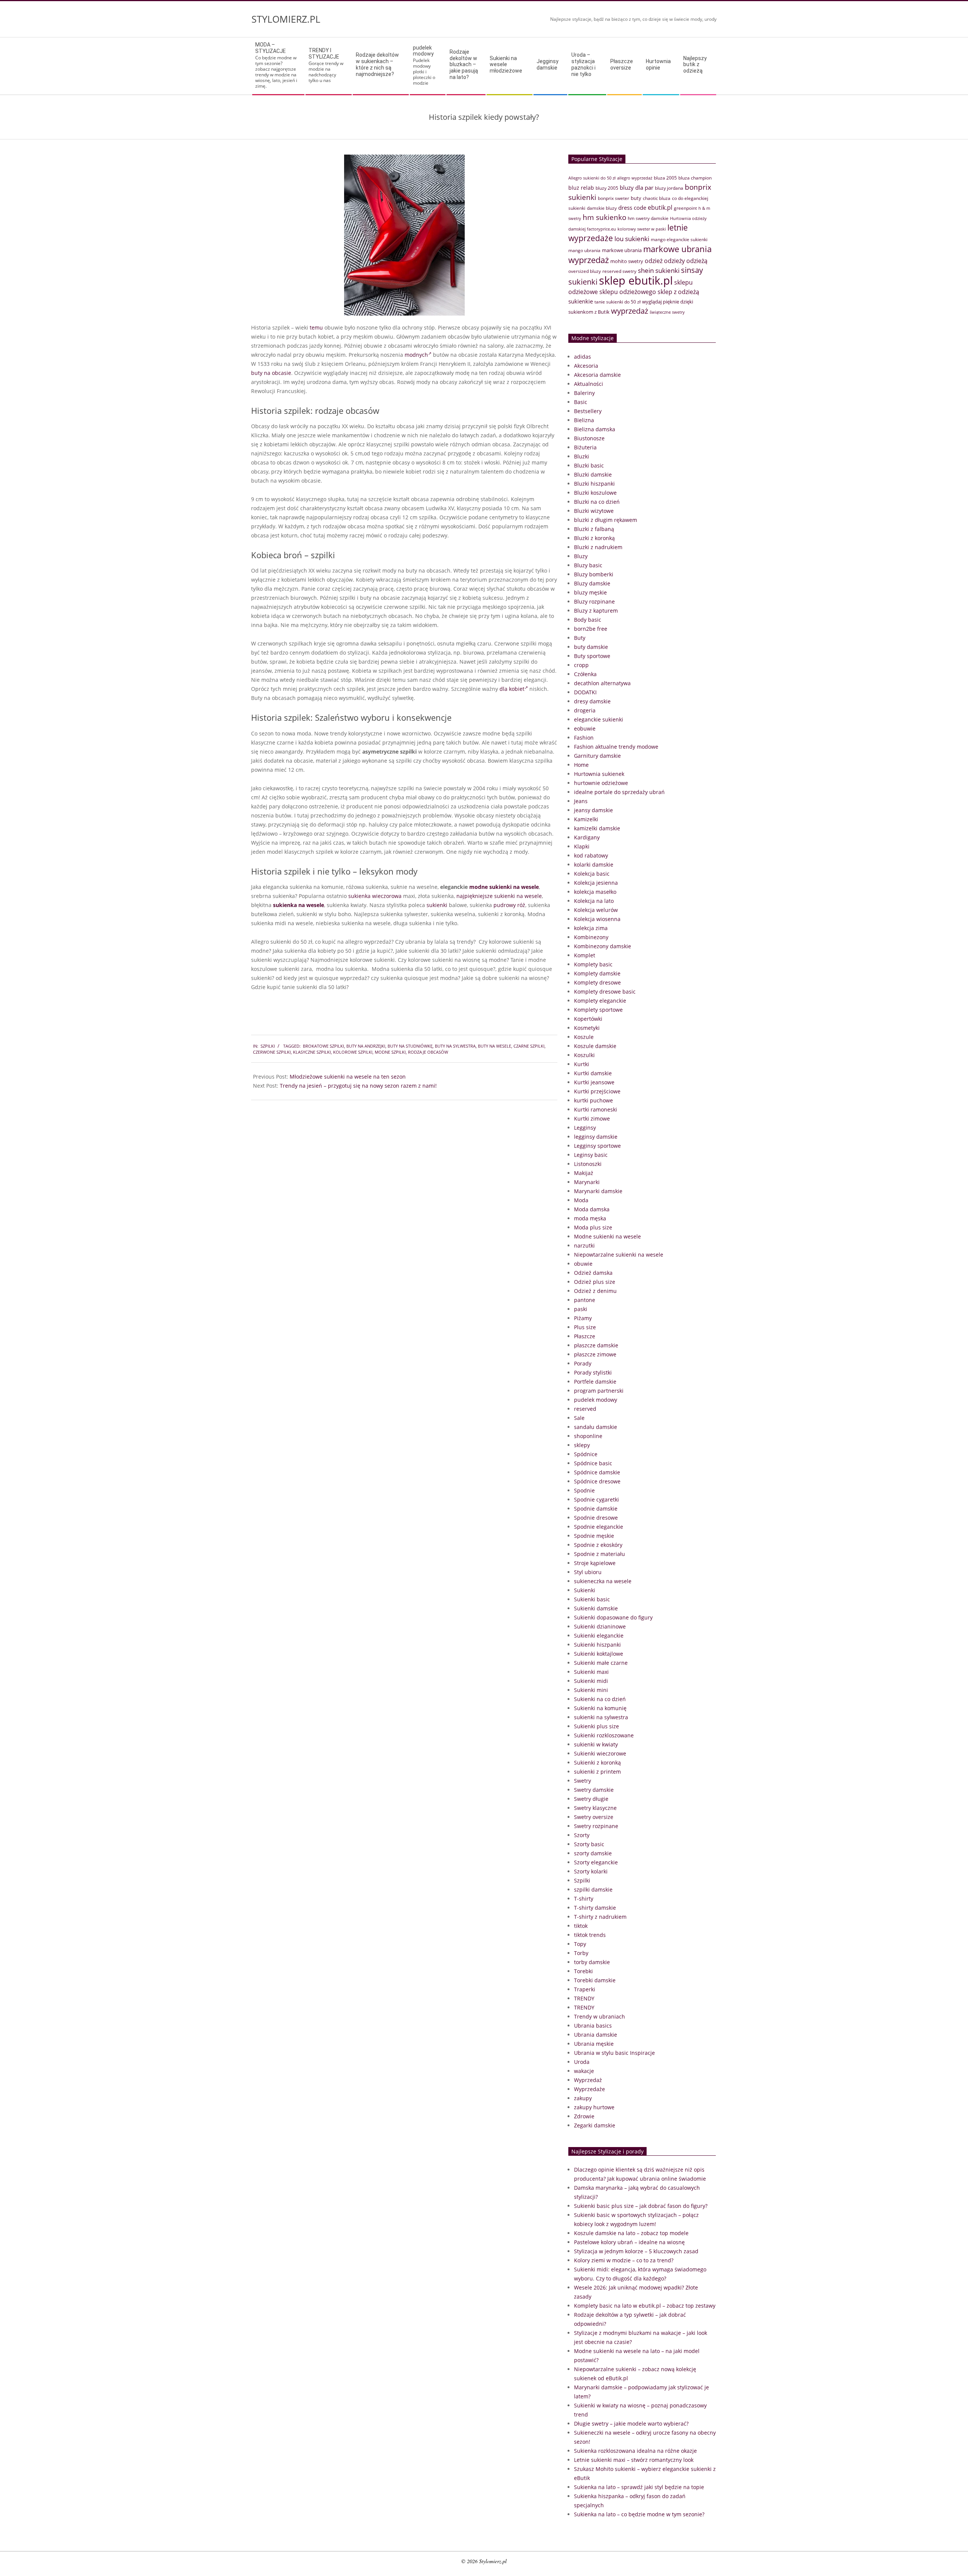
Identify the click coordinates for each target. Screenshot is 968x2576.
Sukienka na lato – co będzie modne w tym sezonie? (639, 2514)
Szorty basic (589, 1844)
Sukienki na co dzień (600, 1699)
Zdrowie (584, 2116)
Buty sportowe (592, 656)
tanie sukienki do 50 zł (617, 302)
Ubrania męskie (594, 2044)
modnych (416, 355)
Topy (580, 1944)
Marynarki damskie (598, 1191)
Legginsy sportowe (597, 1146)
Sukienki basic (592, 1599)
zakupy (583, 2098)
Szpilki (268, 1046)
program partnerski (599, 1391)
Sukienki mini (591, 1690)
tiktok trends (590, 1935)
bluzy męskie (590, 592)
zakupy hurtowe (594, 2107)
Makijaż (584, 1173)
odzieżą (697, 261)
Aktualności (589, 384)
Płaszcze (585, 1336)
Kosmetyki (587, 1028)
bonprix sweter (614, 198)
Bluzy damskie (592, 583)
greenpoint (685, 208)
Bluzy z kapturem (596, 611)
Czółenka (585, 674)
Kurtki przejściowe (597, 1091)
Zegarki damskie (595, 2125)
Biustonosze (589, 438)
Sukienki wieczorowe (600, 1753)
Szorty (582, 1835)
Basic (581, 402)
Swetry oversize (594, 1817)
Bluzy (581, 556)
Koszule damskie (595, 1046)
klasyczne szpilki (312, 1052)
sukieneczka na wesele (603, 1581)
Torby (581, 1953)
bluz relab (581, 188)
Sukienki (585, 1590)
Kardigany (587, 837)
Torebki (583, 1971)
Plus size (585, 1327)
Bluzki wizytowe (594, 511)
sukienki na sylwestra (601, 1717)
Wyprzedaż (588, 2080)
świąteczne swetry (667, 312)
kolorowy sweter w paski (642, 229)
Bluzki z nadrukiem (598, 547)
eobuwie (585, 728)
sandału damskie (596, 1427)
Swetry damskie (594, 1790)
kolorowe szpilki (353, 1052)
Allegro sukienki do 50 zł (592, 178)
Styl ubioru (588, 1572)
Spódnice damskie (597, 1472)
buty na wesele (495, 1046)
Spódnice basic (593, 1463)
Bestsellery (588, 411)
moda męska (590, 1218)
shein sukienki (659, 270)
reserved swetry (619, 271)
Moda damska (592, 1209)
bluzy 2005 (607, 188)
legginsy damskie (596, 1137)
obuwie (583, 1264)
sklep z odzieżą (678, 292)
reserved (585, 1409)
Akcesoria (586, 366)
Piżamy (583, 1318)
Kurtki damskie (593, 1073)
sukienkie (581, 301)
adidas (583, 357)
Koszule (584, 1037)
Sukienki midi (591, 1681)
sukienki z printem (597, 1772)
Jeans (581, 801)
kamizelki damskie (597, 828)
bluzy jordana (669, 188)
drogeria (585, 710)
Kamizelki (586, 819)
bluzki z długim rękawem (606, 520)
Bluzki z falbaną (594, 529)
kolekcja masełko (595, 892)
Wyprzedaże (589, 2089)
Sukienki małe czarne (601, 1663)
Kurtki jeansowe (594, 1082)
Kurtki (582, 1064)
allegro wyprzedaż (635, 178)
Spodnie (584, 1490)
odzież (654, 261)
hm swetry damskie (648, 218)
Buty (580, 638)
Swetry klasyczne (595, 1808)
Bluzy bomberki (594, 574)
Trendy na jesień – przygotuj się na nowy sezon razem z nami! (358, 1086)
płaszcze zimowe (595, 1354)
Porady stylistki (593, 1372)
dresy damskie (592, 701)
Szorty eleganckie (596, 1862)
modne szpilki (390, 1052)
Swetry (583, 1781)
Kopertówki (588, 1019)
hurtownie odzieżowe (601, 783)
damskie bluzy (602, 208)
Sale (579, 1418)
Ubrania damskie (596, 2035)
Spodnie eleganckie (599, 1527)
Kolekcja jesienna (596, 883)
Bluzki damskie (593, 474)
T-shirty (584, 1899)
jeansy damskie (593, 810)
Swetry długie (591, 1799)
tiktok (581, 1926)
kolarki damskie (594, 865)
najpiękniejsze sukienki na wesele (499, 896)
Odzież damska (593, 1273)
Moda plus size (593, 1227)
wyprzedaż (630, 311)
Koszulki (584, 1055)
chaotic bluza (657, 198)
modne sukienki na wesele (504, 887)
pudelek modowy (596, 1400)
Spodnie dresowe (596, 1518)
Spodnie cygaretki (596, 1499)
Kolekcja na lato (594, 901)
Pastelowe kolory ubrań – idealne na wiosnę (629, 2242)
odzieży (674, 261)
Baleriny (584, 393)
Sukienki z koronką (597, 1762)
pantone (585, 1300)
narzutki (584, 1245)
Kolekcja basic (592, 874)
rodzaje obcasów (428, 1052)
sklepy (582, 1445)
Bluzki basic (589, 465)
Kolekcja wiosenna (597, 919)
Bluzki (582, 456)
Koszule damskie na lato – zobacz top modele (631, 2233)
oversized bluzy (585, 271)
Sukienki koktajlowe (599, 1654)
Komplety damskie (597, 973)
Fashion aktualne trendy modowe (616, 747)
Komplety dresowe (597, 982)
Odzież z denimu (595, 1291)
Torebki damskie (595, 1980)
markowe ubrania (622, 250)
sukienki (437, 905)
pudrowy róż (509, 905)
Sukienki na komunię (600, 1708)
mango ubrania (584, 250)
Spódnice (586, 1454)
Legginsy (585, 1128)
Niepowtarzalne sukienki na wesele (619, 1255)
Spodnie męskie (594, 1536)
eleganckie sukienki (599, 719)
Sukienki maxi (591, 1672)
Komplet (585, 955)
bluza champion (695, 178)
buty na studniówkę (410, 1046)
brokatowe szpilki (323, 1046)
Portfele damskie (595, 1382)
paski (581, 1309)
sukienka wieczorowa (375, 896)
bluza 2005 (665, 178)
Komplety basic (593, 964)
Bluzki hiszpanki (594, 484)
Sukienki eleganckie (599, 1636)
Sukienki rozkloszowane (604, 1735)
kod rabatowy (591, 855)
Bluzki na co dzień (597, 502)
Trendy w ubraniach (600, 2016)
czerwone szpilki (272, 1052)
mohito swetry (627, 261)
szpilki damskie (593, 1889)
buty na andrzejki (366, 1046)
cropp (581, 665)
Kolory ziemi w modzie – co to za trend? (624, 2260)
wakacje (584, 2071)
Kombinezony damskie (603, 946)
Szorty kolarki (591, 1871)
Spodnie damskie (596, 1509)
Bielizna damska (595, 429)
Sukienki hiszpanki (597, 1645)
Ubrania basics (593, 2026)
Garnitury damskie (597, 756)
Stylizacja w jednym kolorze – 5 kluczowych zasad (636, 2251)
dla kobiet (512, 689)
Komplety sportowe (598, 1010)
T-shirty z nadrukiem (600, 1917)
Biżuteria (585, 447)
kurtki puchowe (593, 1100)
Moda (581, 1200)
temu (316, 327)
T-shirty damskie (595, 1908)
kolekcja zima (591, 928)
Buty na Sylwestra (455, 1046)
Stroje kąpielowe (595, 1563)
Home (581, 765)
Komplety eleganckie (600, 1001)
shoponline (588, 1436)
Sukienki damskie (596, 1608)
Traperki (585, 1989)
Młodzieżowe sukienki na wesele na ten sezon (348, 1077)
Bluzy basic (588, 565)
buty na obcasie (271, 373)
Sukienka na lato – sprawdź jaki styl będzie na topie (639, 2487)
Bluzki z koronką (594, 538)
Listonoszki (588, 1164)
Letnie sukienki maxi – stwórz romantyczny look (634, 2460)
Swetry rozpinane (596, 1826)
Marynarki (587, 1182)
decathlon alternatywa (602, 683)
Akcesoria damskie (597, 375)
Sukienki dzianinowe (600, 1626)
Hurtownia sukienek (599, 774)
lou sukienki (632, 239)
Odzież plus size (595, 1282)
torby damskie (592, 1962)
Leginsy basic (591, 1155)
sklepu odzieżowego (628, 292)
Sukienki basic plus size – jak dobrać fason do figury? (641, 2206)
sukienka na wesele (299, 905)
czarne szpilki (529, 1046)
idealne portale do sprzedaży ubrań (619, 792)
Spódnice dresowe (597, 1481)
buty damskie (591, 647)
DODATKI (585, 692)
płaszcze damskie (596, 1345)
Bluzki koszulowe (595, 493)
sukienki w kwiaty (596, 1744)
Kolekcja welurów (596, 910)
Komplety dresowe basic (605, 992)
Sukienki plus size (596, 1726)
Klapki (582, 846)
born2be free (591, 629)
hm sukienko (604, 217)
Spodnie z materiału (600, 1554)
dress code (632, 207)
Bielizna (584, 420)
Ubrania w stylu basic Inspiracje (614, 2053)
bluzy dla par (637, 187)
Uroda (582, 2062)
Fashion (584, 738)
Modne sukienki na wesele (607, 1236)
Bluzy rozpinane (594, 601)
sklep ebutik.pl (636, 280)
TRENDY (584, 1998)
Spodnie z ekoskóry (598, 1545)
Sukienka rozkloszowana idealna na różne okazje (635, 2451)
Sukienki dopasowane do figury (613, 1617)
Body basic (588, 620)
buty (636, 198)
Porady (583, 1363)
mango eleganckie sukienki (679, 239)
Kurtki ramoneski (596, 1109)
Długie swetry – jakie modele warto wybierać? (631, 2424)
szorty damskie (593, 1853)
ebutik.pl (660, 207)
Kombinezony (591, 937)
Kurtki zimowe (592, 1118)
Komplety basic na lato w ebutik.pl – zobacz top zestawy (645, 2306)
